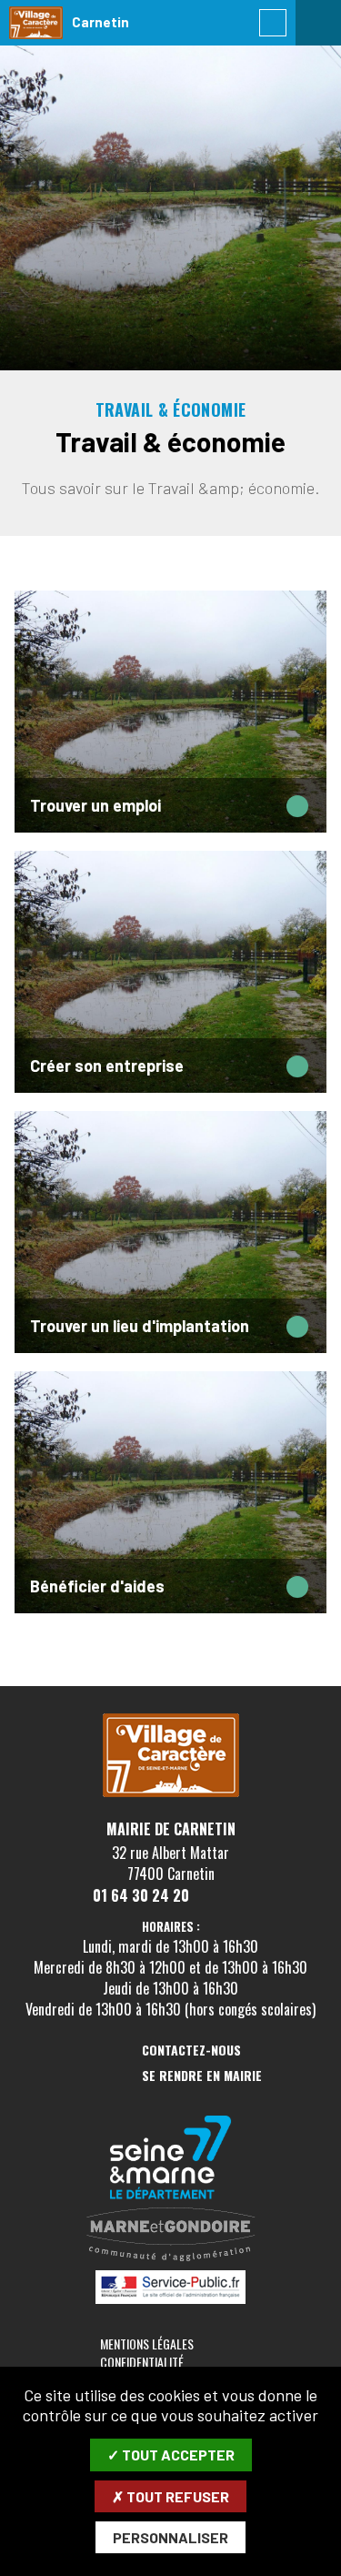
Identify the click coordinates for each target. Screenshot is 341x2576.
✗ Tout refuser (170, 2496)
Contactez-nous (191, 2051)
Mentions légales (147, 2344)
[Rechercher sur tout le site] (273, 23)
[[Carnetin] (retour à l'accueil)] (171, 1793)
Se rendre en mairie (202, 2076)
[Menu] (318, 23)
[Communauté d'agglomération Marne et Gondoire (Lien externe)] (171, 2236)
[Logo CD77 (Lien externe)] (171, 2159)
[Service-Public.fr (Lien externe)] (171, 2288)
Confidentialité (142, 2362)
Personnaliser (170, 2537)
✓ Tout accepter (171, 2455)
